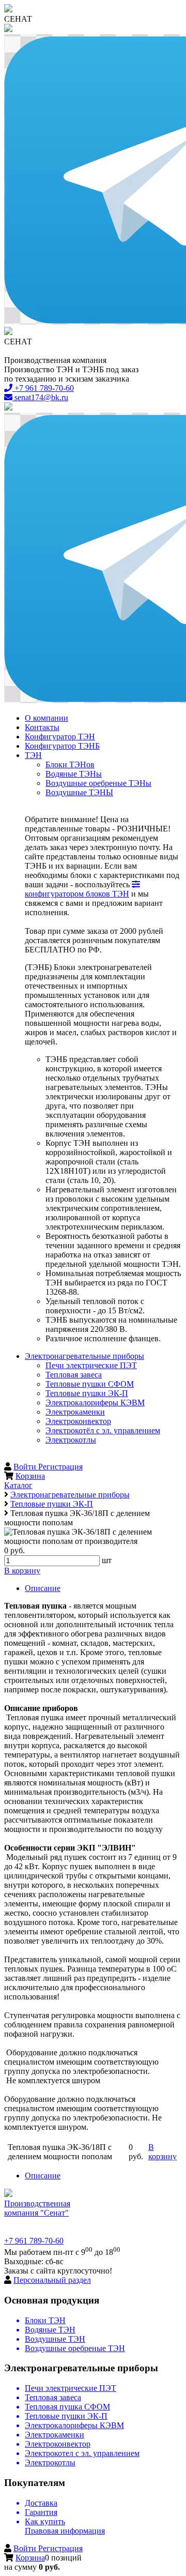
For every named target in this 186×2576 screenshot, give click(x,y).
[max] (93, 29)
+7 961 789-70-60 (43, 388)
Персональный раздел (52, 2280)
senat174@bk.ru (40, 397)
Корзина (30, 1476)
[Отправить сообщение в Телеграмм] (93, 180)
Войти (26, 1467)
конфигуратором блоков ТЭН (77, 894)
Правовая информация (65, 2531)
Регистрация (60, 1467)
